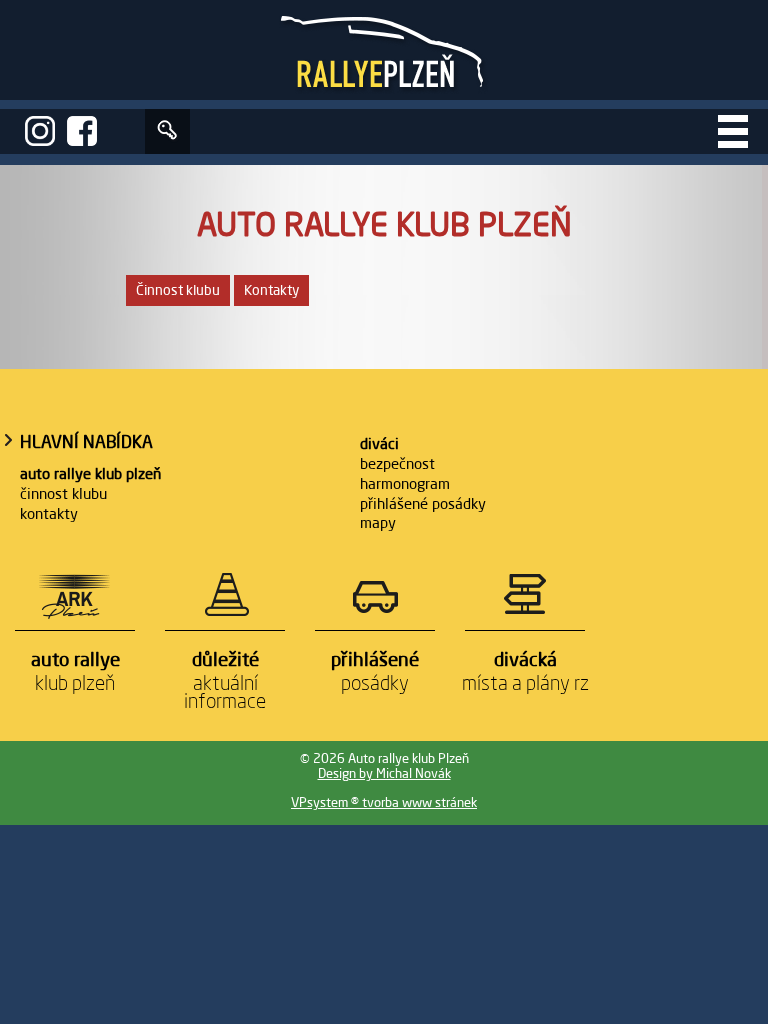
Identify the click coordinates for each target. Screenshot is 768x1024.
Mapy (378, 522)
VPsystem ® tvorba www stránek (384, 802)
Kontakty (271, 290)
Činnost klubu (178, 290)
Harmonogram (405, 483)
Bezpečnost (397, 463)
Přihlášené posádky (423, 503)
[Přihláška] (167, 131)
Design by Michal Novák (384, 773)
